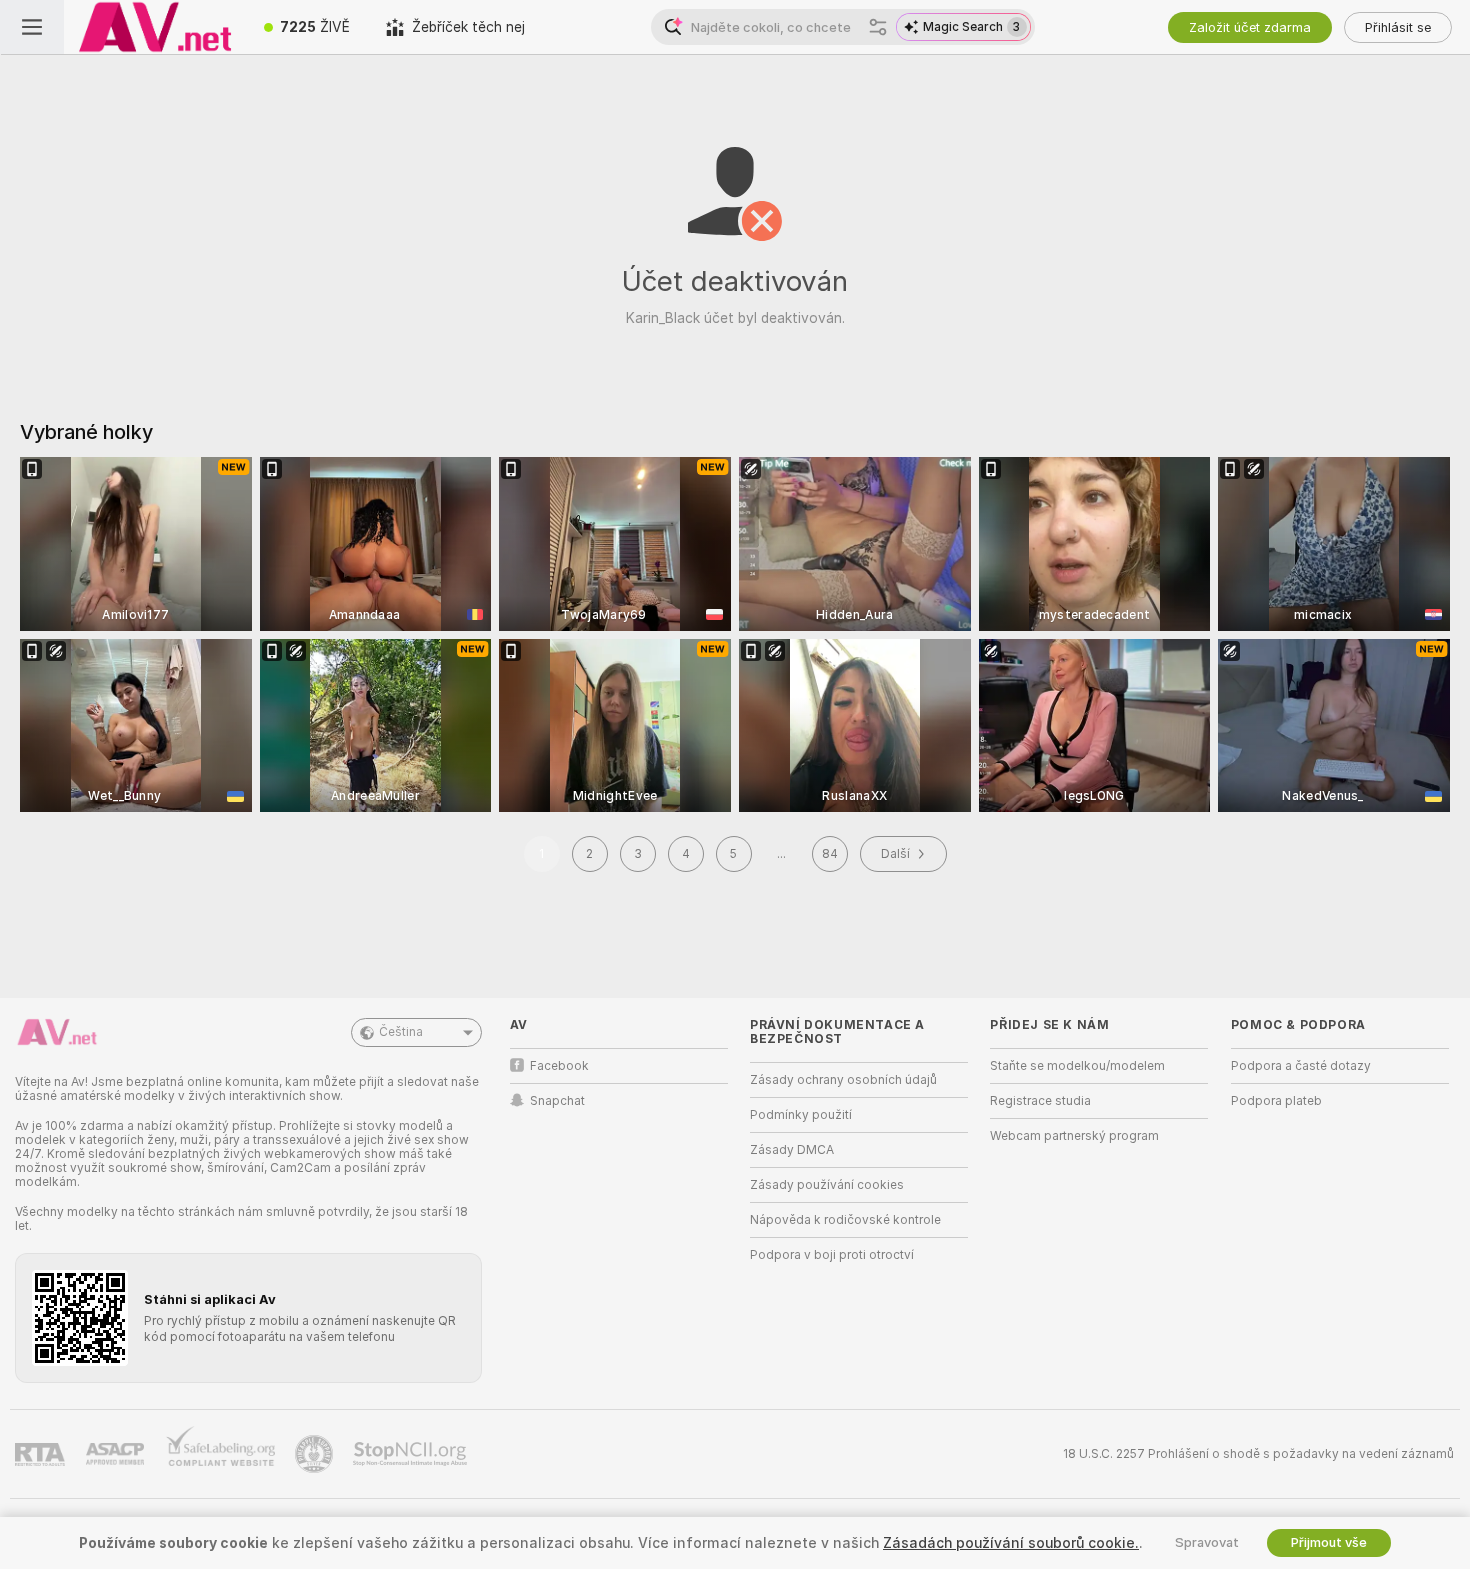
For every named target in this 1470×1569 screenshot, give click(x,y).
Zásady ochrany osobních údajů (843, 1080)
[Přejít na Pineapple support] (316, 1454)
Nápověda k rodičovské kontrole (845, 1220)
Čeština (401, 1032)
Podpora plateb (1276, 1101)
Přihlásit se (1398, 27)
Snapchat (557, 1101)
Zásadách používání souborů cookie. (1011, 1543)
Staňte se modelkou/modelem (1077, 1066)
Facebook (559, 1066)
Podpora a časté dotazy (1301, 1066)
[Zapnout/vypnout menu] (32, 27)
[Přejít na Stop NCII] (412, 1454)
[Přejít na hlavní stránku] (155, 27)
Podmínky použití (801, 1115)
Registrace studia (1040, 1101)
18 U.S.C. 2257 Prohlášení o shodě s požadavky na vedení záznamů (1258, 1454)
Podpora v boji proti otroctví (832, 1255)
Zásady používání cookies (827, 1185)
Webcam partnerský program (1074, 1136)
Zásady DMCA (792, 1150)
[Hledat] (878, 27)
